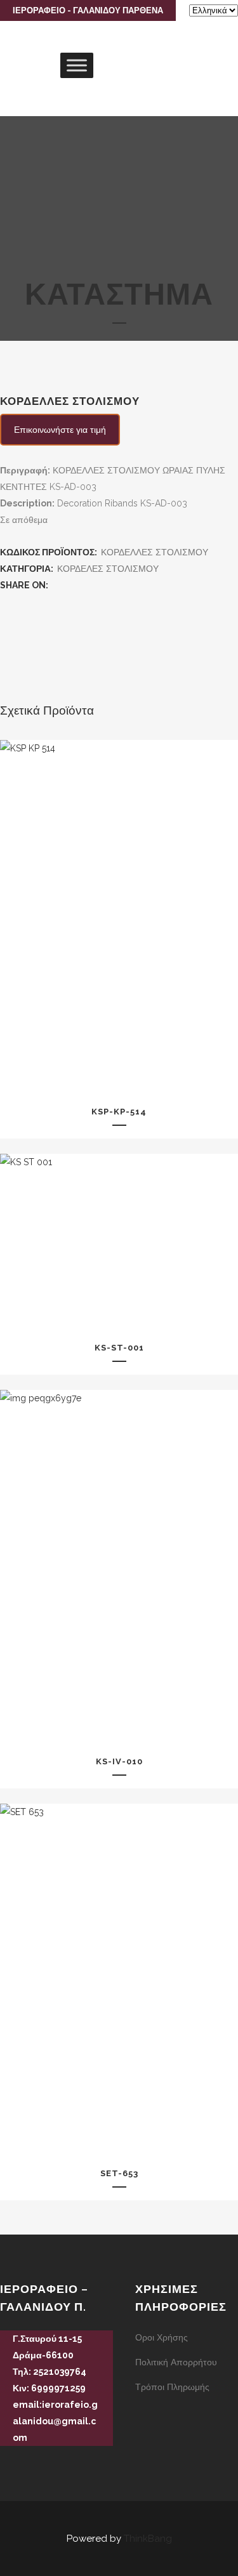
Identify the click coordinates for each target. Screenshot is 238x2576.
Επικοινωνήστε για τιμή (60, 430)
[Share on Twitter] (70, 585)
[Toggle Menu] (77, 65)
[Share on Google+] (83, 585)
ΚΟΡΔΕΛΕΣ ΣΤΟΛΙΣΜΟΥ (108, 569)
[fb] (5, 2460)
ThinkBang (148, 2539)
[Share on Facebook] (57, 585)
